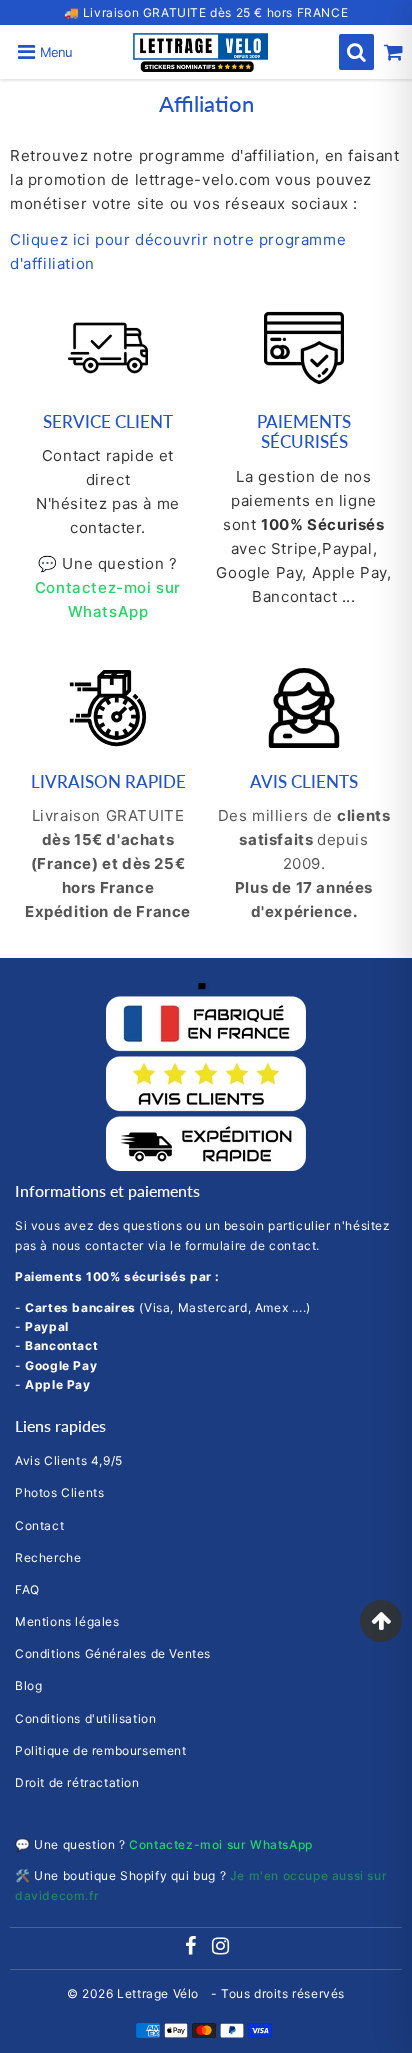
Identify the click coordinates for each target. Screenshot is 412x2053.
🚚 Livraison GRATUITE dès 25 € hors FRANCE (206, 12)
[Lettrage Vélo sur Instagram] (221, 1948)
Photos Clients (59, 1492)
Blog (28, 1685)
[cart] (393, 52)
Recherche (48, 1557)
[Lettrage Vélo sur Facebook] (192, 1948)
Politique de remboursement (101, 1750)
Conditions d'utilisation (85, 1718)
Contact (39, 1525)
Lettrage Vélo (159, 1993)
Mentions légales (67, 1621)
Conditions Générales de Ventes (113, 1653)
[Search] (356, 52)
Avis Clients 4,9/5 (69, 1460)
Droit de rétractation (77, 1782)
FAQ (27, 1589)
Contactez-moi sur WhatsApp (221, 1844)
